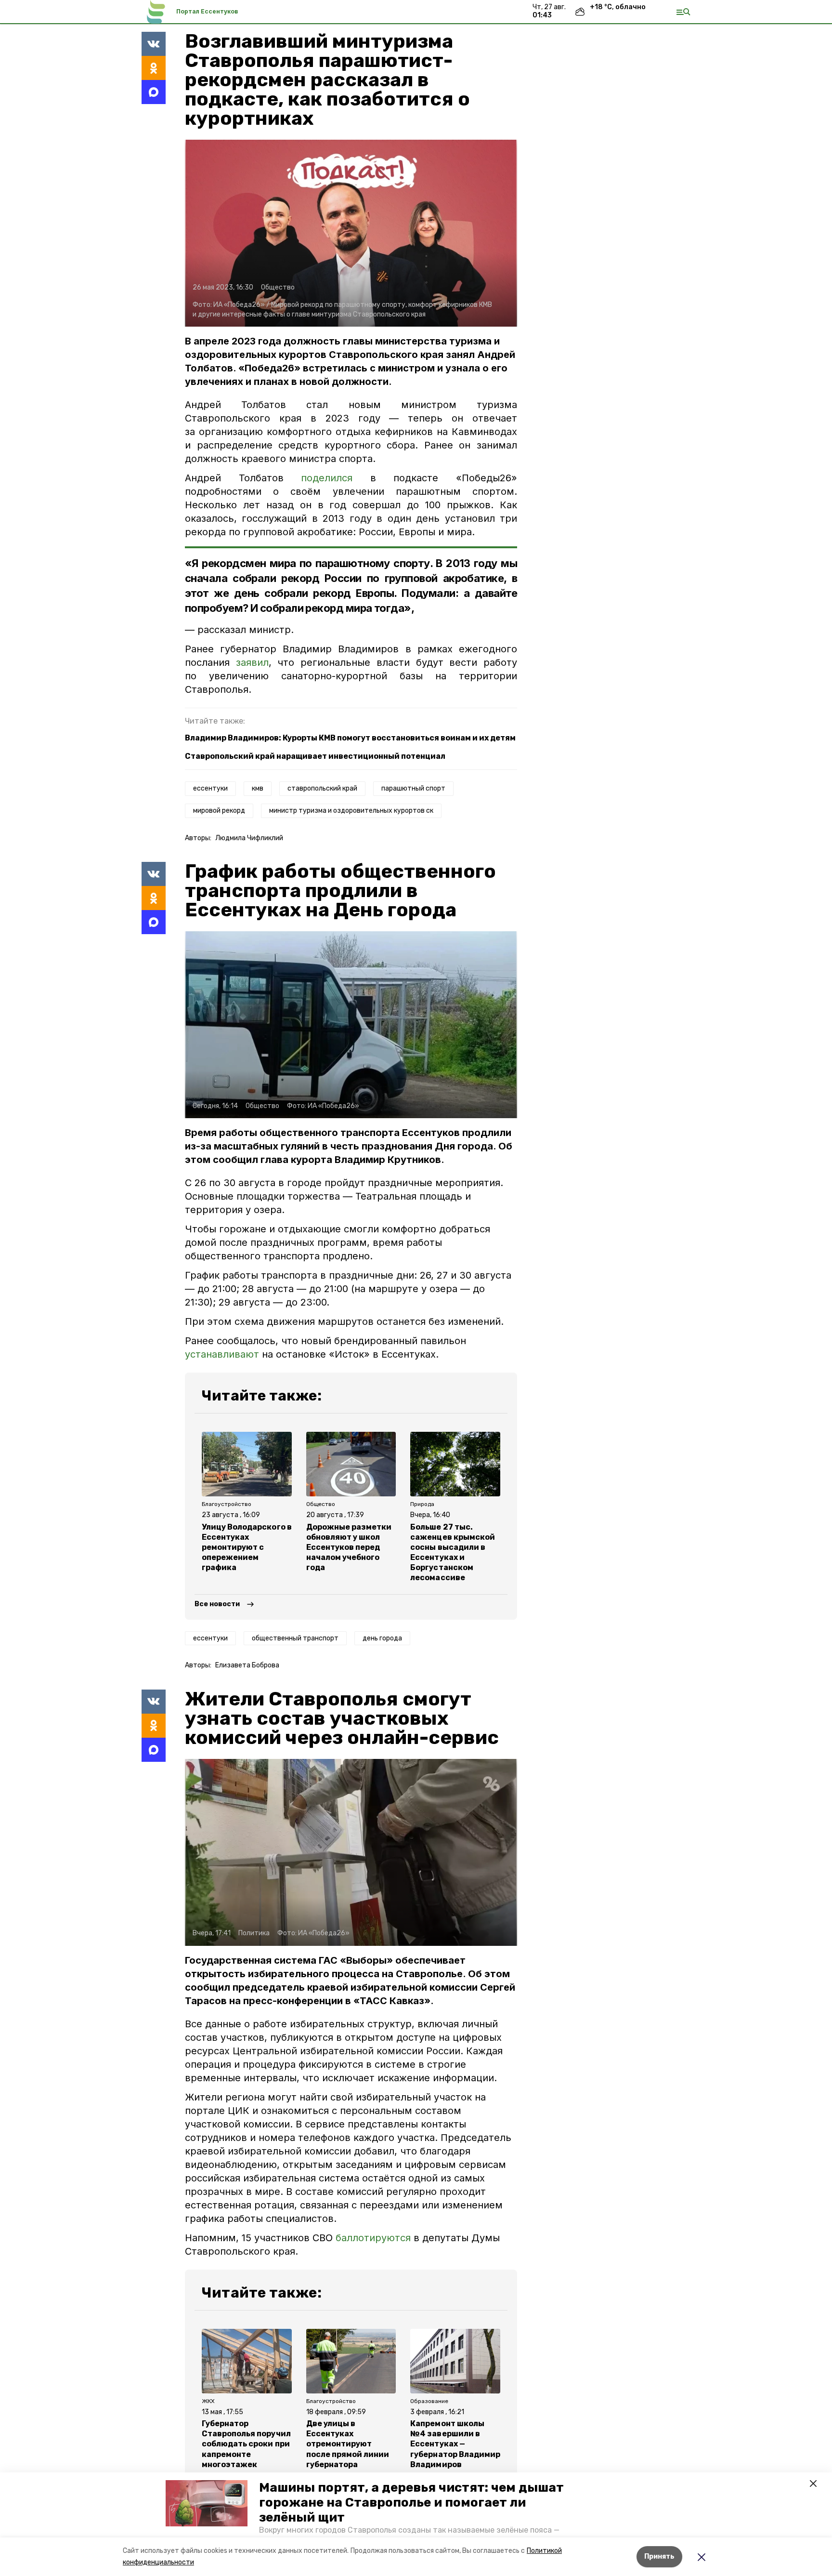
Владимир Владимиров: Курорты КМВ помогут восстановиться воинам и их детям (350, 738)
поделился (327, 478)
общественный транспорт (295, 1638)
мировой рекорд (219, 811)
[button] (207, 2503)
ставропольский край (322, 788)
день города (382, 1638)
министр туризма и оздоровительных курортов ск (351, 811)
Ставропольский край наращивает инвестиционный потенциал (315, 756)
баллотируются (373, 2238)
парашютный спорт (413, 788)
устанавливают (222, 1354)
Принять (659, 2556)
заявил (252, 662)
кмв (258, 788)
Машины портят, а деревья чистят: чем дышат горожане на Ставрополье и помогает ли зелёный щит (411, 2503)
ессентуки (210, 788)
